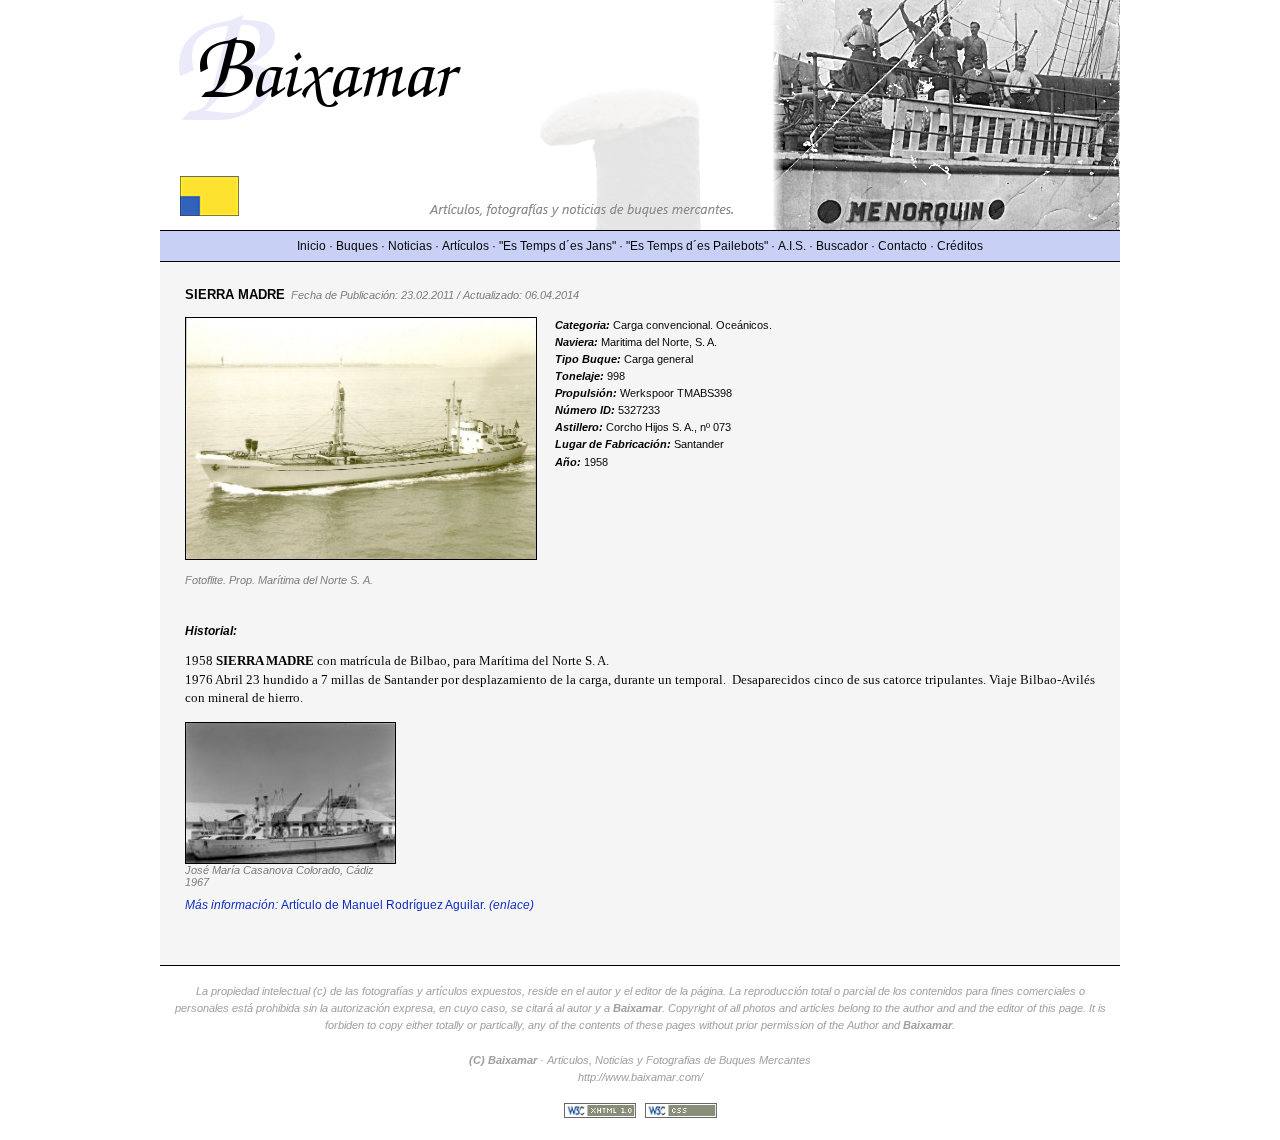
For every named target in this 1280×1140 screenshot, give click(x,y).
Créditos (960, 246)
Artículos (465, 246)
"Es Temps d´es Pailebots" (697, 246)
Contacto (902, 246)
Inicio (311, 246)
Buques (357, 246)
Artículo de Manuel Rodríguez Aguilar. (359, 905)
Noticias (410, 246)
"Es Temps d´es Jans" (557, 246)
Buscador (842, 246)
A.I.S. (792, 246)
